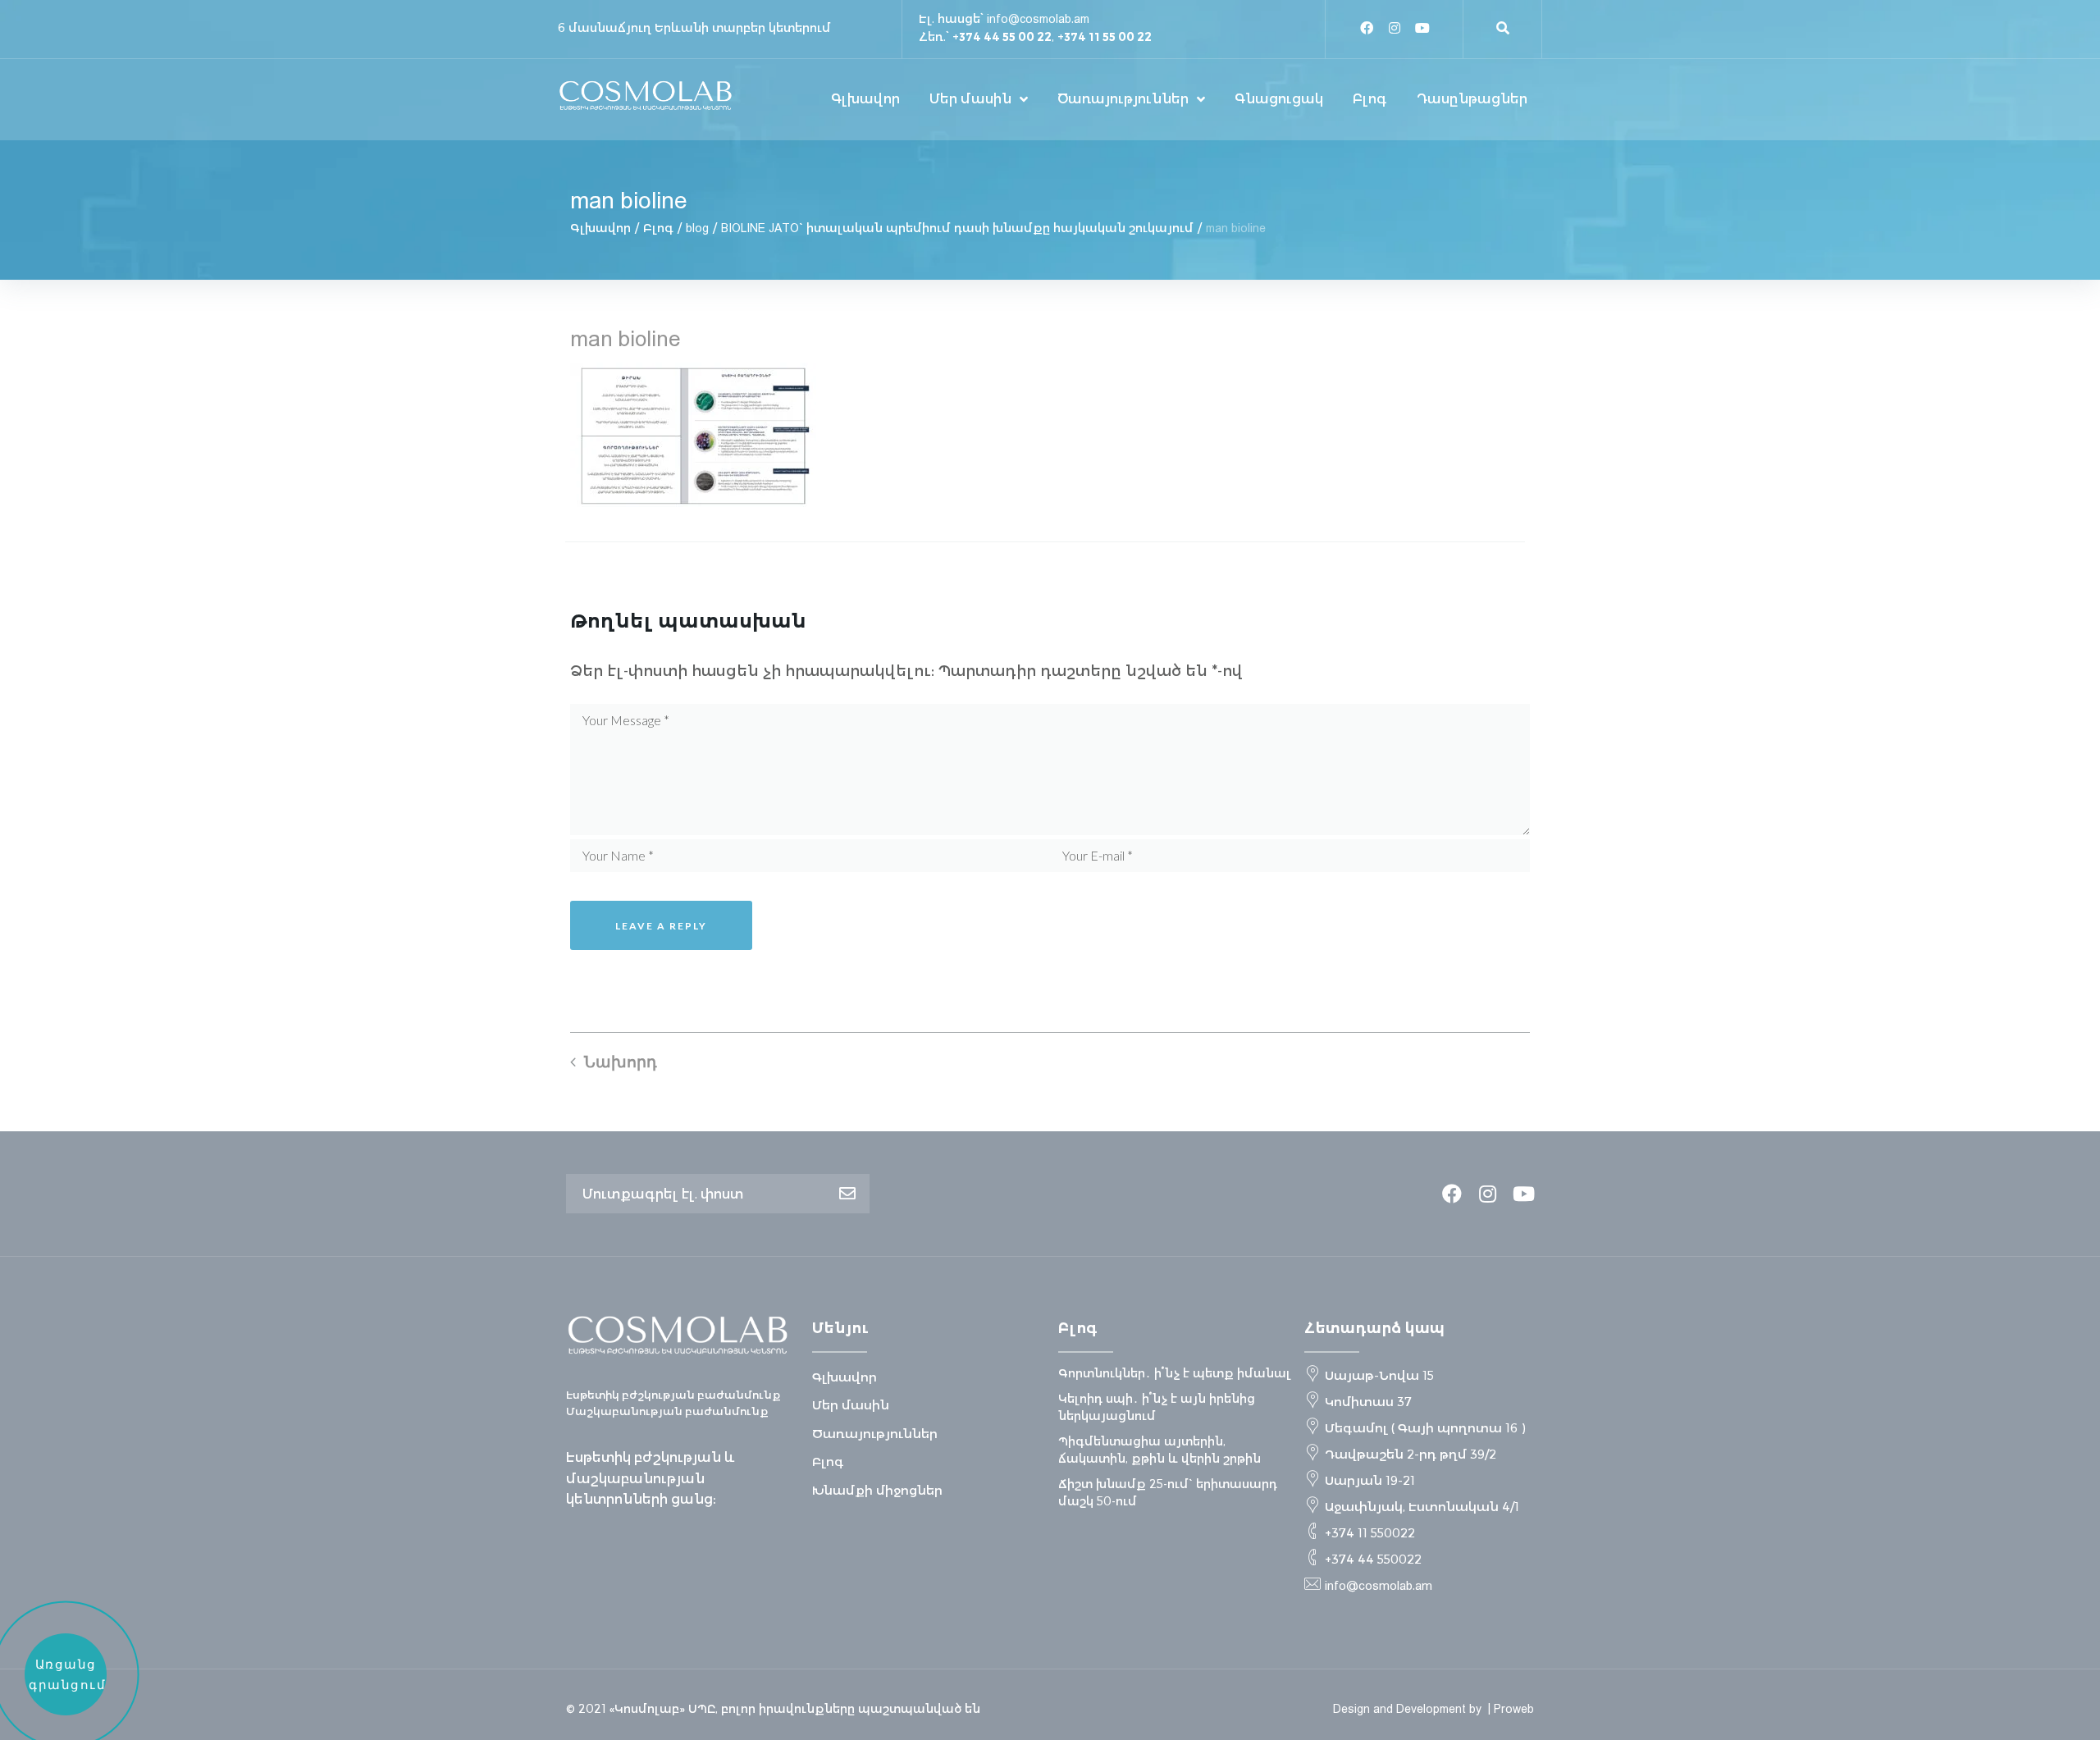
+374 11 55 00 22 (1105, 37)
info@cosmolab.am (1038, 19)
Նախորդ (621, 1062)
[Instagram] (1395, 28)
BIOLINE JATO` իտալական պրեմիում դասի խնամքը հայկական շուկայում (957, 228)
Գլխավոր (600, 228)
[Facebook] (1367, 28)
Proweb (1514, 1709)
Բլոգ (658, 228)
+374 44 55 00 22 (1002, 37)
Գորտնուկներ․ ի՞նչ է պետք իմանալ (1175, 1373)
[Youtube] (1422, 28)
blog (697, 228)
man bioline (625, 338)
